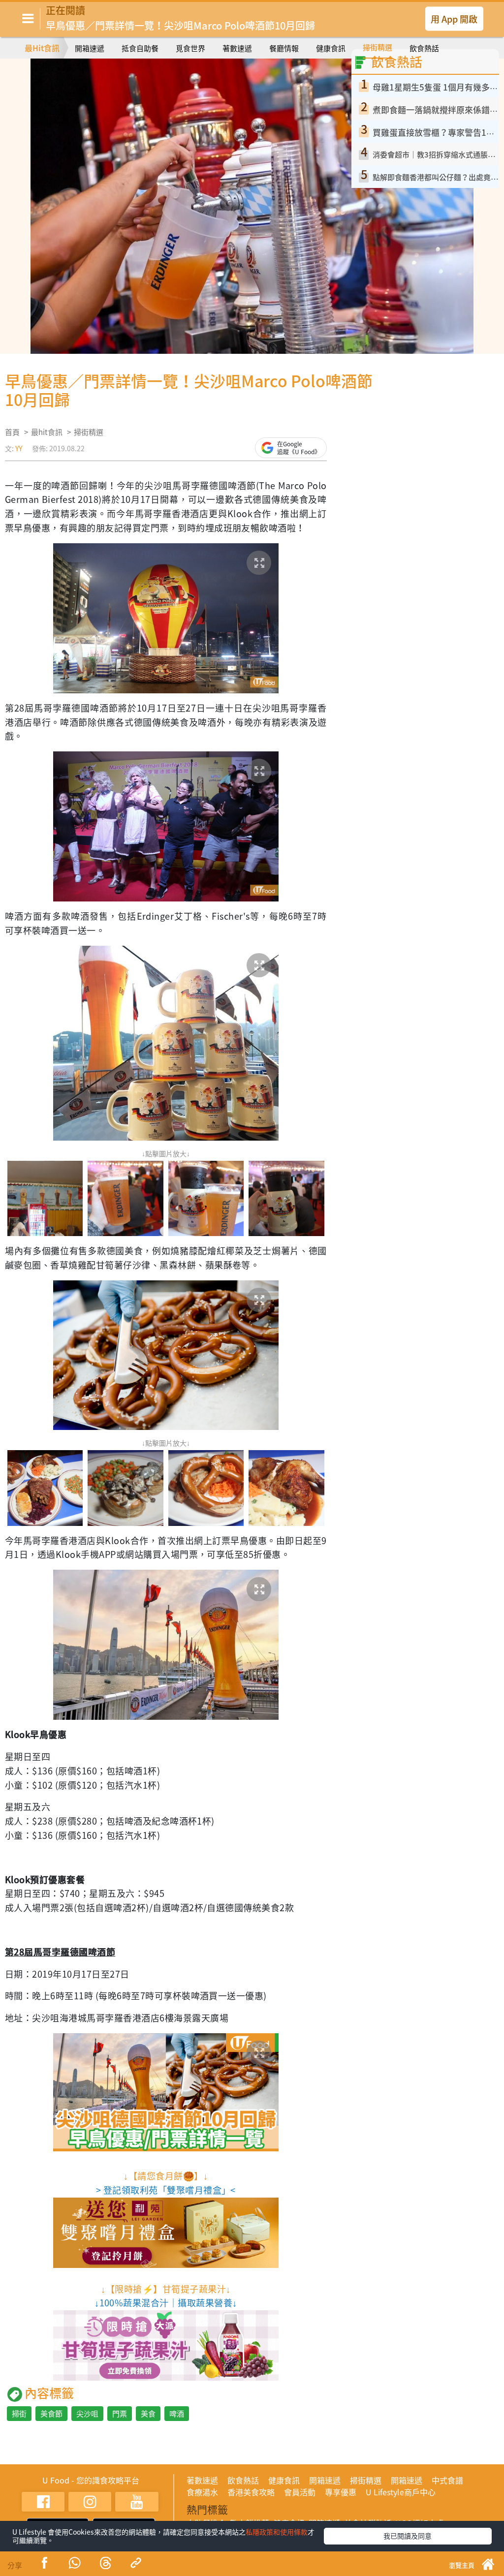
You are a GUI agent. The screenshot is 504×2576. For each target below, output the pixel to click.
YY (19, 448)
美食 (148, 2414)
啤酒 (177, 2414)
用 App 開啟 (454, 18)
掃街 (19, 2414)
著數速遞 (237, 48)
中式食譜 (447, 2480)
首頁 (12, 432)
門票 (120, 2414)
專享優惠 (341, 2492)
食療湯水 (202, 2492)
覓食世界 (190, 48)
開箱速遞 (90, 48)
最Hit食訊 (42, 48)
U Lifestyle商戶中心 (401, 2492)
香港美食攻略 (251, 2492)
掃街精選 (378, 47)
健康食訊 (331, 48)
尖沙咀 (87, 2414)
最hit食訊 (47, 432)
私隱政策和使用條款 (277, 2532)
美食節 (51, 2414)
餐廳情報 (284, 48)
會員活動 (300, 2492)
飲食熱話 (424, 48)
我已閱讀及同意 (408, 2536)
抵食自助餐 (140, 48)
